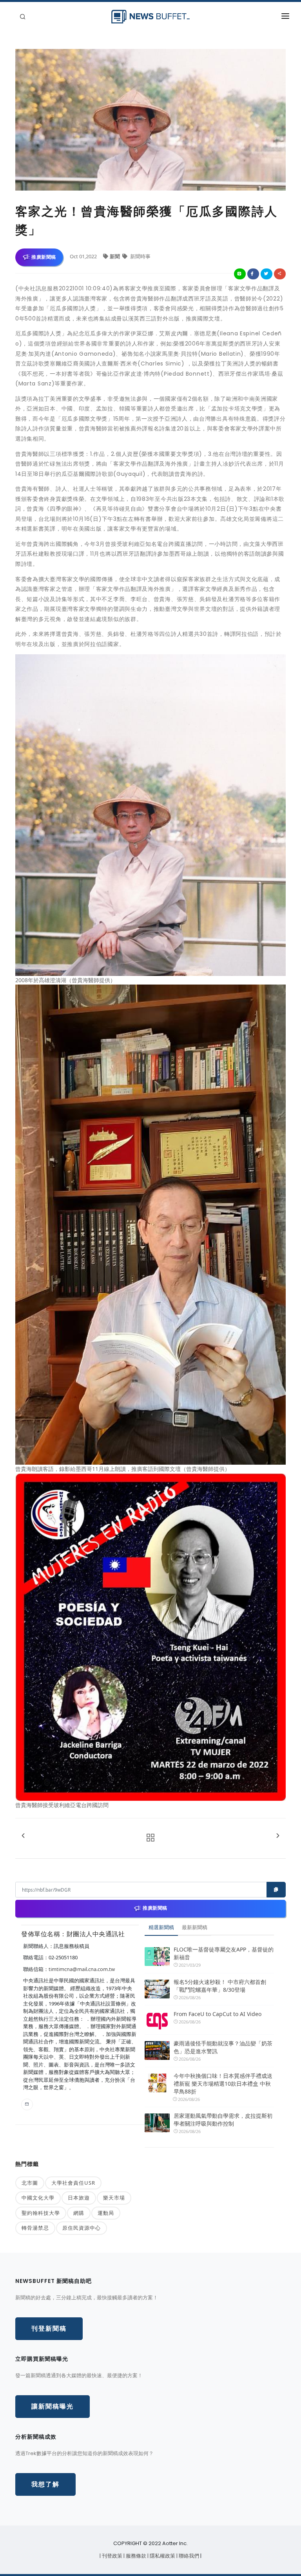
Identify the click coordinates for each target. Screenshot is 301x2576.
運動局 (106, 2213)
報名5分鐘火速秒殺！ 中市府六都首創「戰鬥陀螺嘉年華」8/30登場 (220, 1986)
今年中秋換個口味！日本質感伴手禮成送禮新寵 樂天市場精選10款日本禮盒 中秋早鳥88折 (223, 2084)
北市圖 (30, 2183)
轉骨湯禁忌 (35, 2228)
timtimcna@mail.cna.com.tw (82, 1969)
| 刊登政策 (112, 2556)
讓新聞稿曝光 (53, 2406)
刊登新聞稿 (49, 2328)
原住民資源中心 (82, 2228)
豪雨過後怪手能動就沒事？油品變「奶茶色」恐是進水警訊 (223, 2047)
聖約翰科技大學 (41, 2213)
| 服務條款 (135, 2556)
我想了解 (45, 2484)
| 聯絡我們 (188, 2556)
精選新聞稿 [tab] (161, 1927)
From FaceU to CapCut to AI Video (218, 2014)
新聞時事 (140, 256)
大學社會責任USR (73, 2183)
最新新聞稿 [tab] (195, 1927)
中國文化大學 (38, 2198)
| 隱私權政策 (162, 2556)
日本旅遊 (79, 2198)
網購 (79, 2213)
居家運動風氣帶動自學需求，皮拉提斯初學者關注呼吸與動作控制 (223, 2120)
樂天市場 (114, 2198)
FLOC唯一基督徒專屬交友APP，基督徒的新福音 (224, 1953)
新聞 (115, 256)
